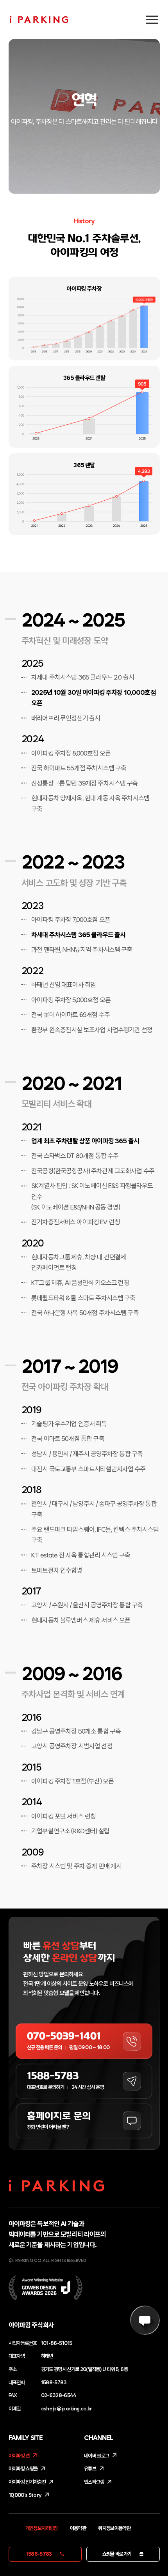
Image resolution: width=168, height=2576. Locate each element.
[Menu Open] (152, 19)
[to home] (48, 19)
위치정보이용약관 (114, 2528)
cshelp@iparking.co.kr (67, 2408)
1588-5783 (54, 2382)
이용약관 (78, 2528)
